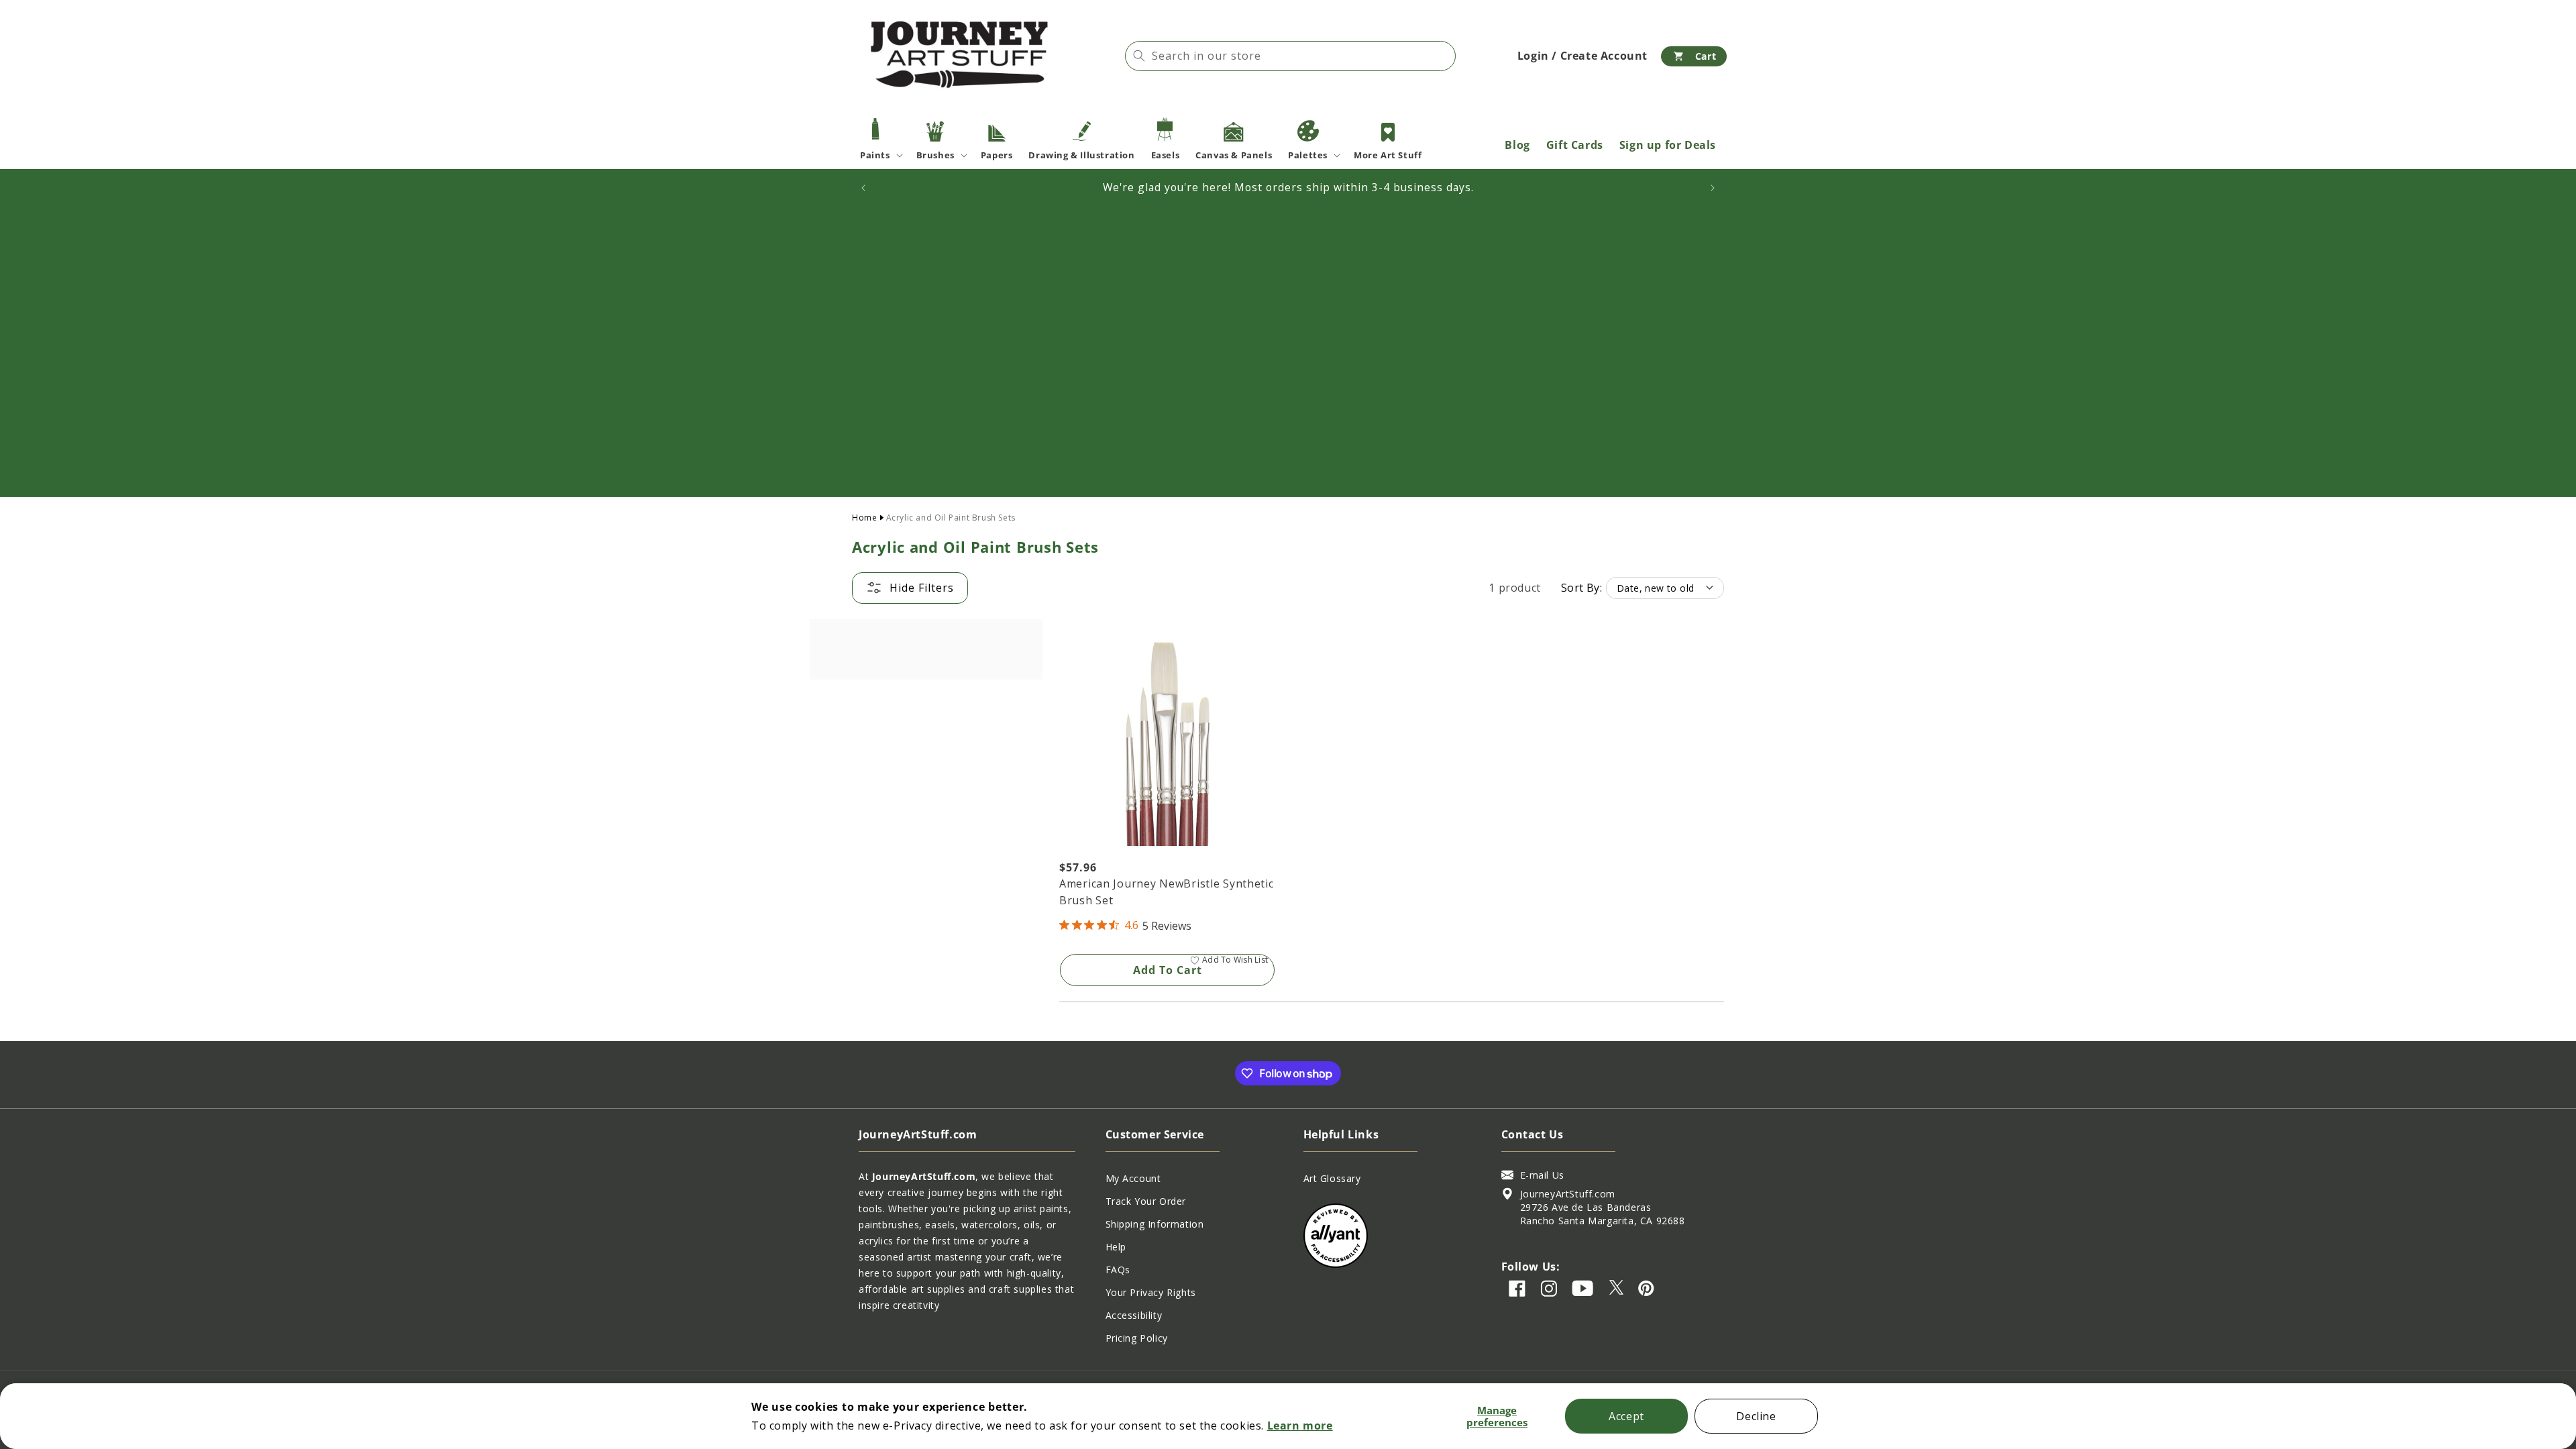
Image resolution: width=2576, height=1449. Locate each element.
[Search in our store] (1139, 56)
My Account (1133, 1178)
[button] (1694, 56)
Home (864, 518)
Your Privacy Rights (1151, 1292)
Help (1116, 1247)
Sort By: (1581, 588)
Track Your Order (1146, 1201)
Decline (1756, 1416)
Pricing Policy (1137, 1338)
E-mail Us (1542, 1175)
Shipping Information (1155, 1224)
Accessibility (1134, 1315)
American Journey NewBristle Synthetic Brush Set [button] (1167, 892)
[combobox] (1290, 56)
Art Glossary (1332, 1178)
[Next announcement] (1713, 188)
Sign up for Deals (1668, 145)
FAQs (1118, 1270)
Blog (1517, 145)
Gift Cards (1575, 145)
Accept (1626, 1416)
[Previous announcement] (863, 188)
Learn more (1300, 1426)
